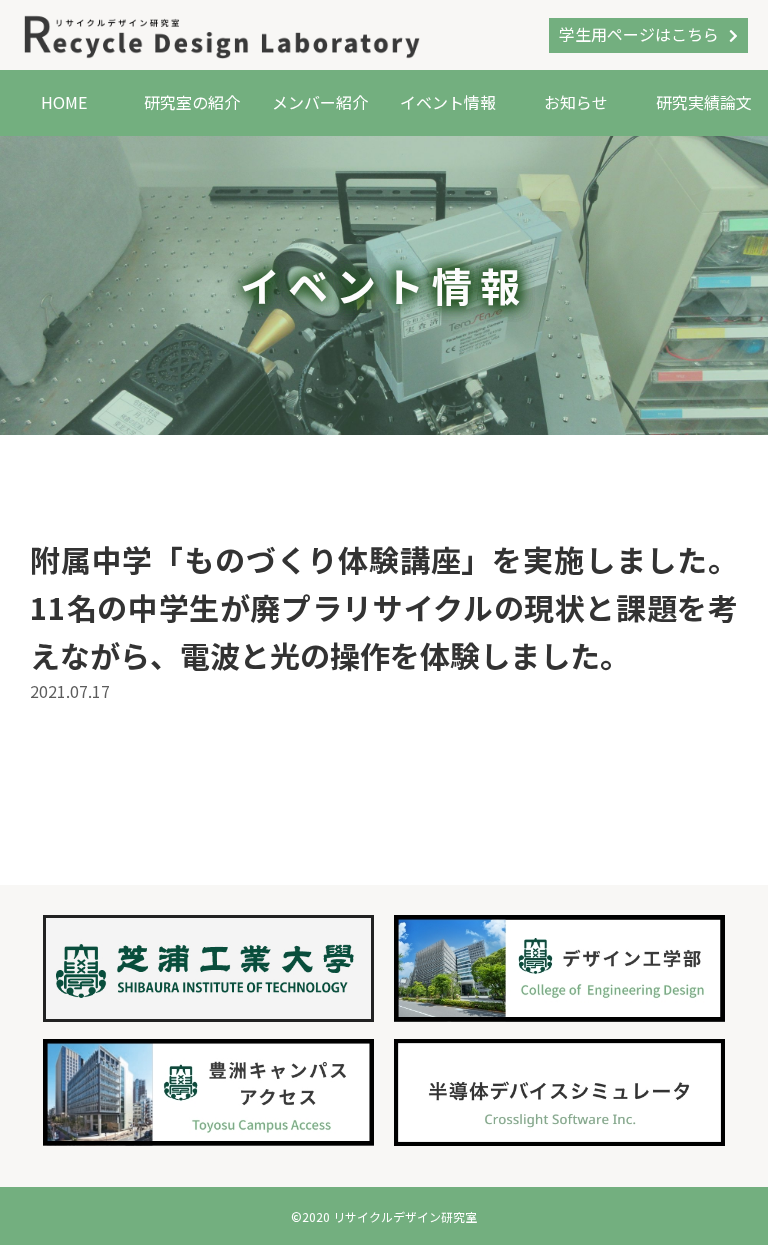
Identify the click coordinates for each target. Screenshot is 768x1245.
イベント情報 (448, 102)
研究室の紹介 (192, 102)
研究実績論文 (704, 102)
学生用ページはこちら (639, 34)
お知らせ (576, 102)
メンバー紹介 (320, 102)
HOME (64, 102)
